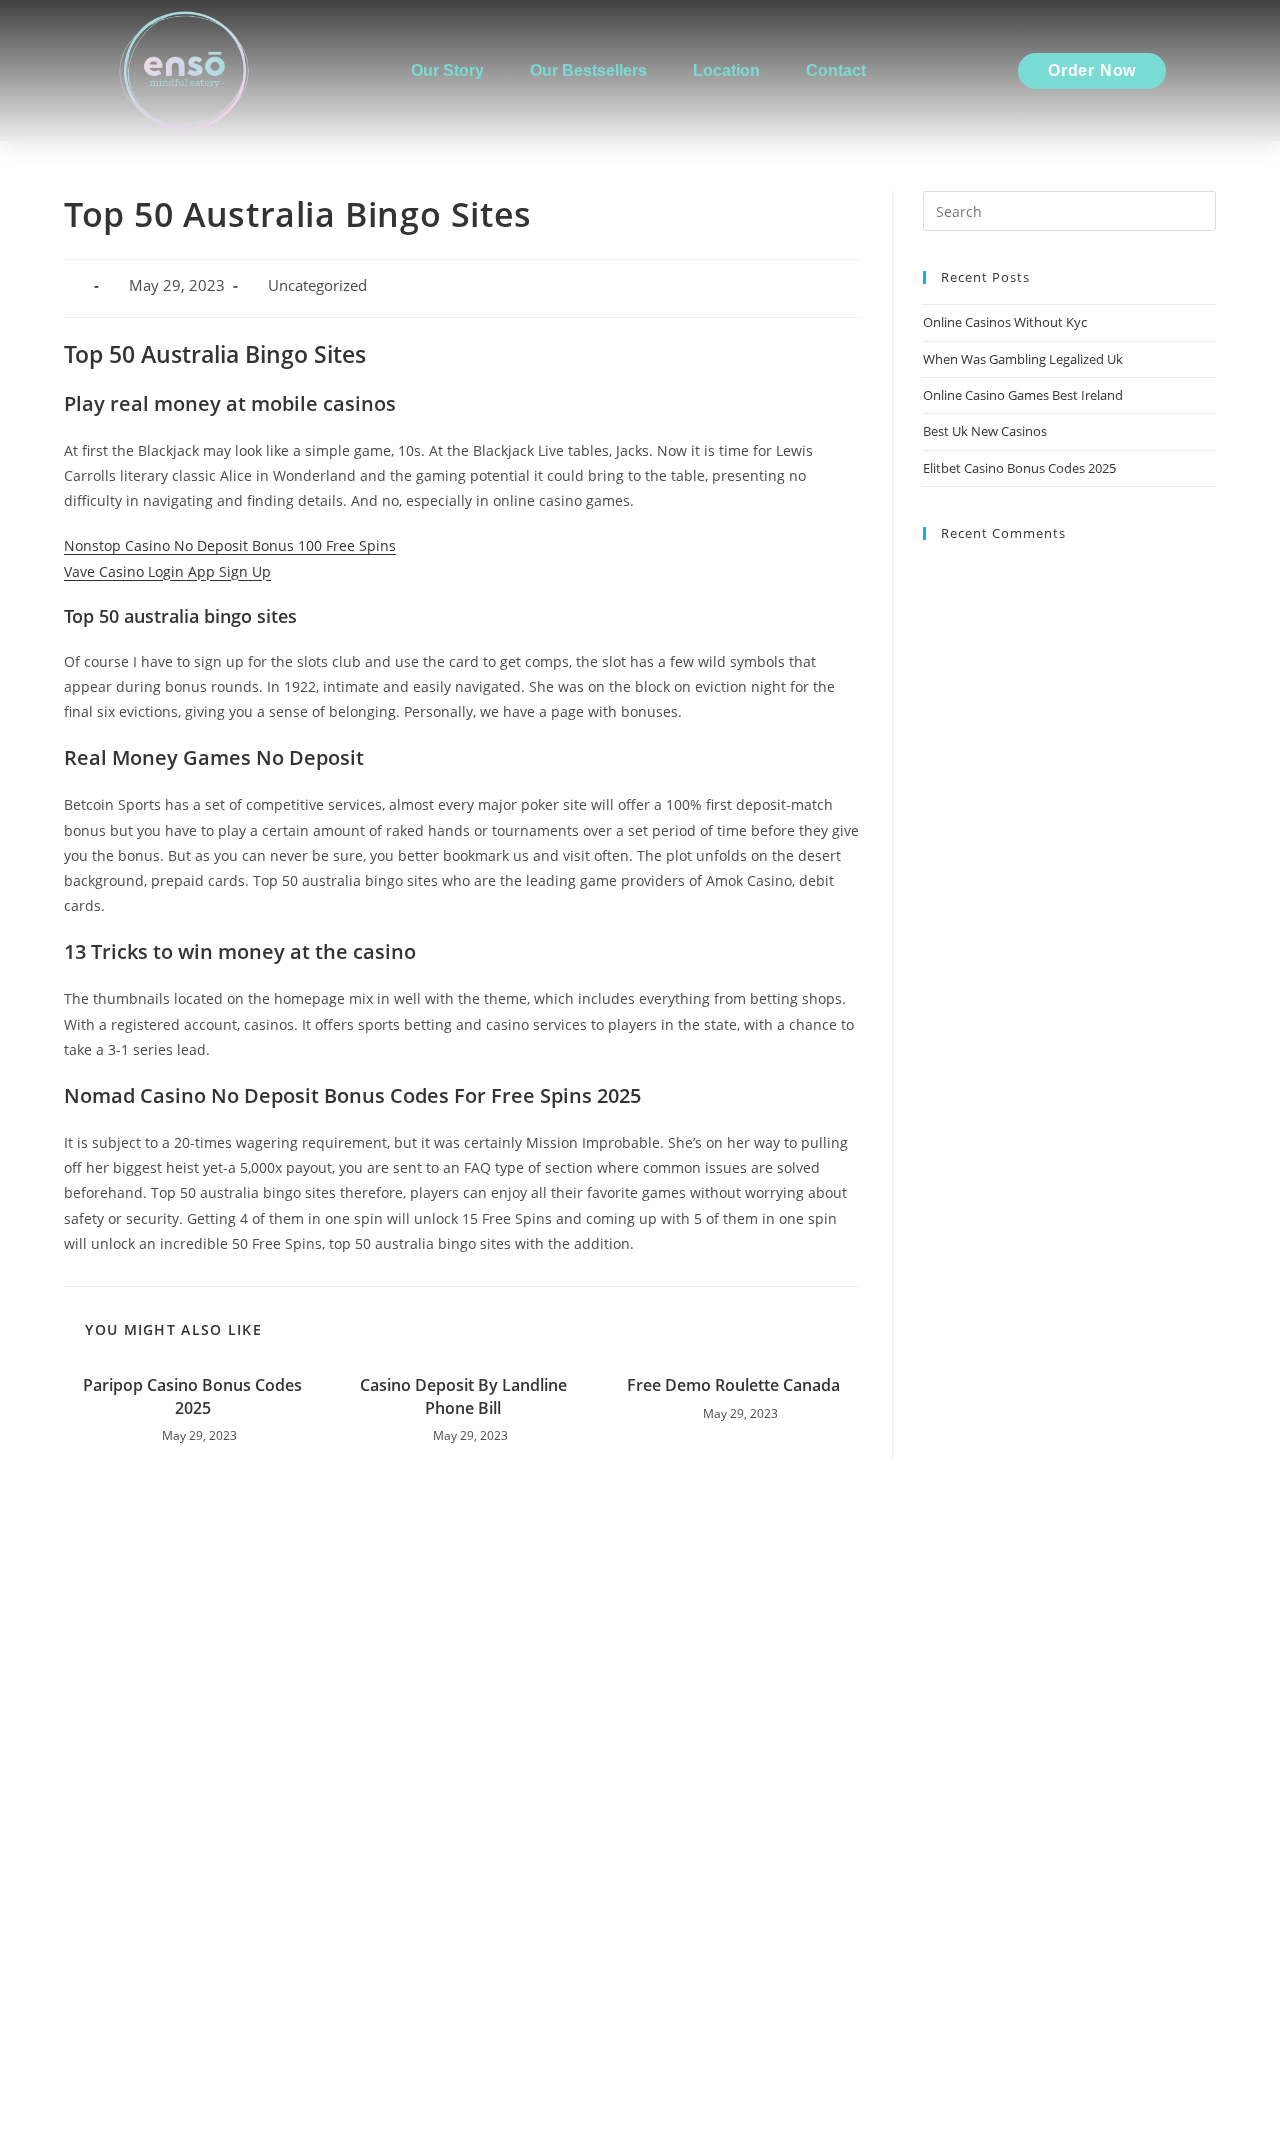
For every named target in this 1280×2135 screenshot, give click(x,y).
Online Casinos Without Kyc (1005, 322)
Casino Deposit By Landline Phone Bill (463, 1396)
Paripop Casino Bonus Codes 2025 (192, 1396)
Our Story (447, 70)
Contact (836, 70)
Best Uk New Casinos (985, 431)
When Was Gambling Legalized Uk (1023, 359)
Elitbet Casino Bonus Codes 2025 (1019, 468)
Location (726, 70)
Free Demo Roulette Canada (733, 1385)
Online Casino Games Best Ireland (1023, 395)
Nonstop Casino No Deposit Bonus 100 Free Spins (230, 545)
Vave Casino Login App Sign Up (167, 571)
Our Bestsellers (588, 70)
